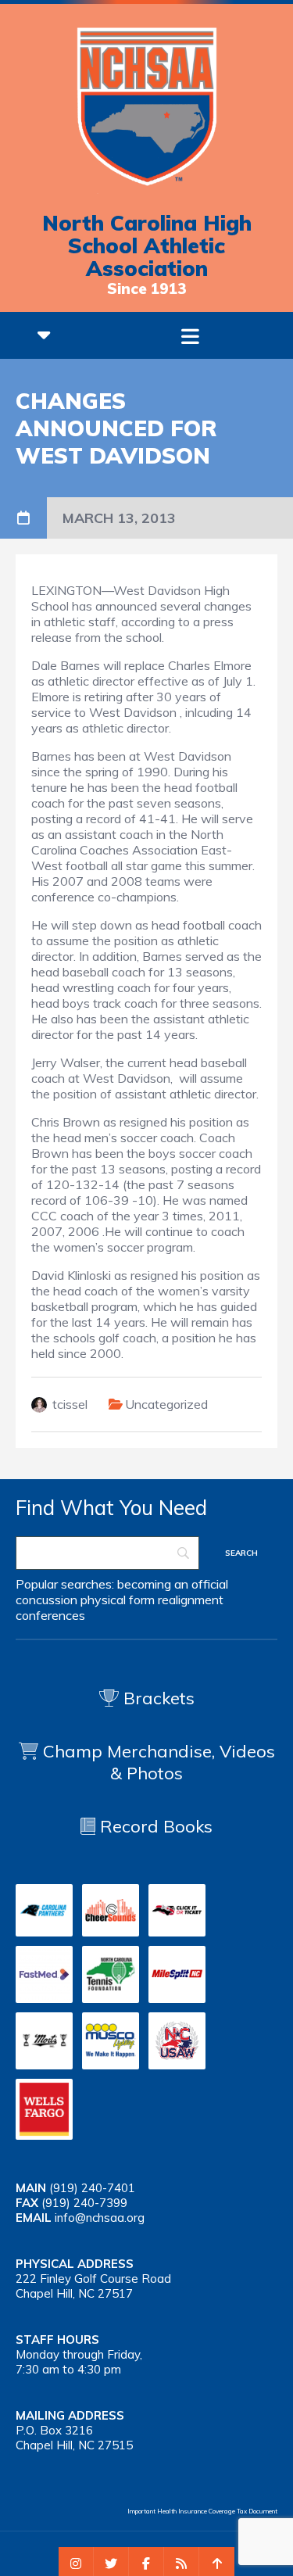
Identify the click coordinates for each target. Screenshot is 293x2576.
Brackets (157, 1698)
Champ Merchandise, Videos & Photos (159, 1762)
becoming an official (173, 1584)
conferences (50, 1615)
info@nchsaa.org (100, 2218)
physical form (118, 1600)
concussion (46, 1600)
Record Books (154, 1826)
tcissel (70, 1404)
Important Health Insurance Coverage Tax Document (202, 2511)
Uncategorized (166, 1404)
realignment (191, 1600)
